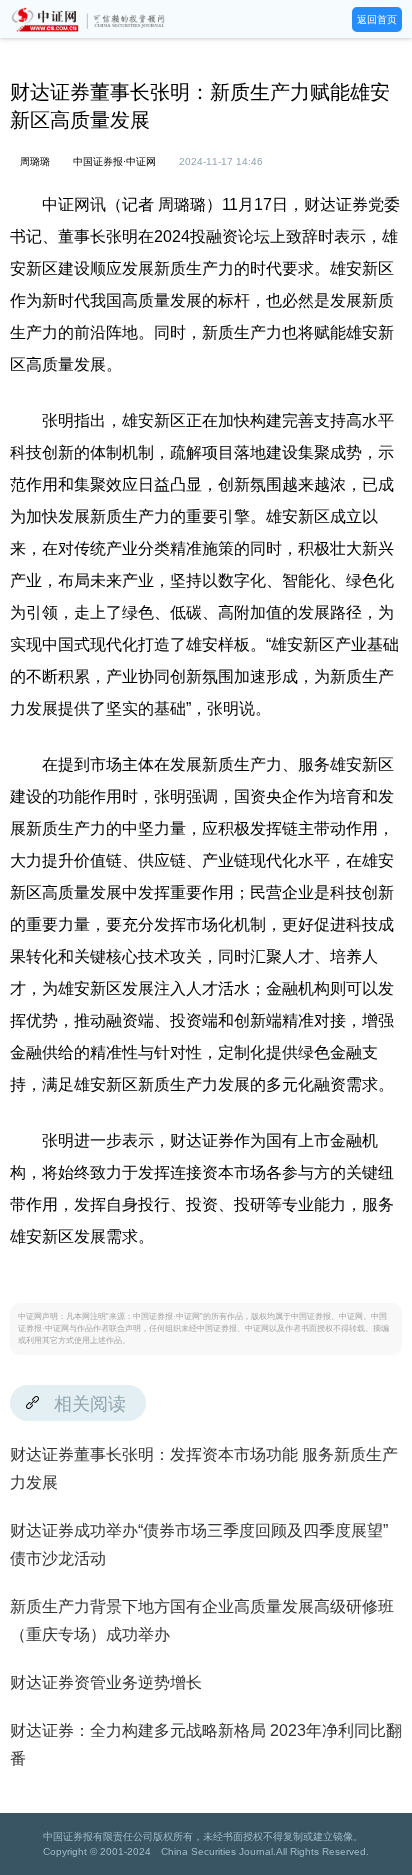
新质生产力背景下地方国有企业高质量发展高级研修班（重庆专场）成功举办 (202, 1620)
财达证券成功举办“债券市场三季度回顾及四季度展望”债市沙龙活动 (199, 1544)
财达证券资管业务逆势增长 (106, 1682)
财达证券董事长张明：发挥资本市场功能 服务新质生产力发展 (204, 1468)
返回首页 (377, 19)
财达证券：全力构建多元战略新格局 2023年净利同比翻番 (206, 1744)
